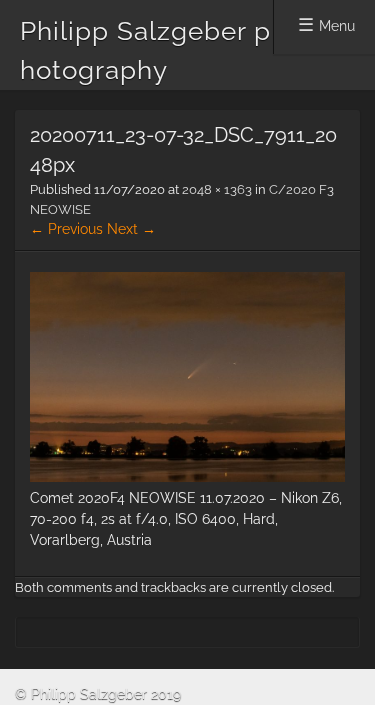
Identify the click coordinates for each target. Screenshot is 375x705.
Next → (131, 229)
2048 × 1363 (217, 189)
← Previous (66, 229)
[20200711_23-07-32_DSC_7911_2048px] (187, 477)
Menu (337, 26)
